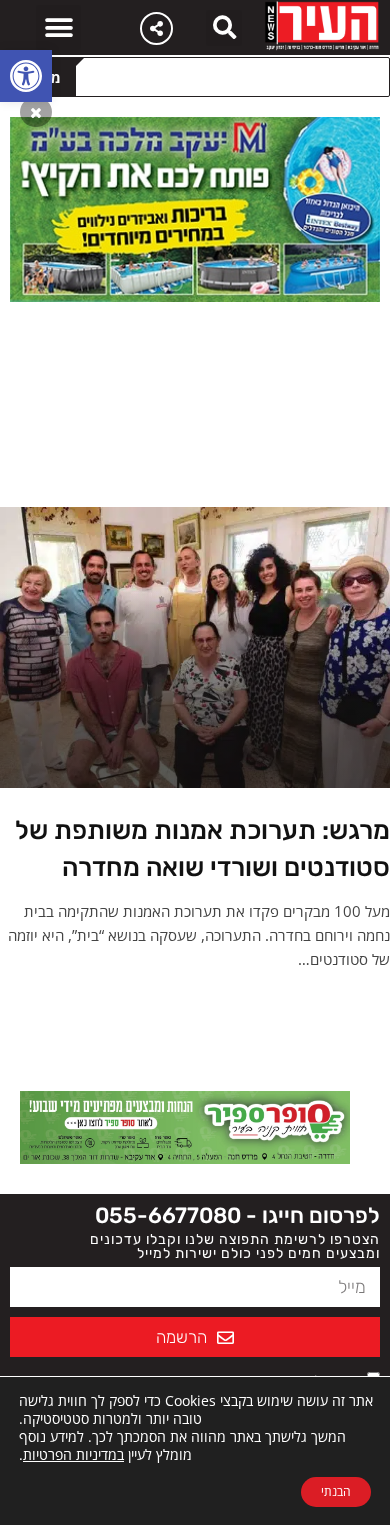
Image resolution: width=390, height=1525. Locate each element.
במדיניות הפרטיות (73, 1454)
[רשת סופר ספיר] (185, 1126)
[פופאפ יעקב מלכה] (195, 208)
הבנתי (336, 1491)
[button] (26, 76)
